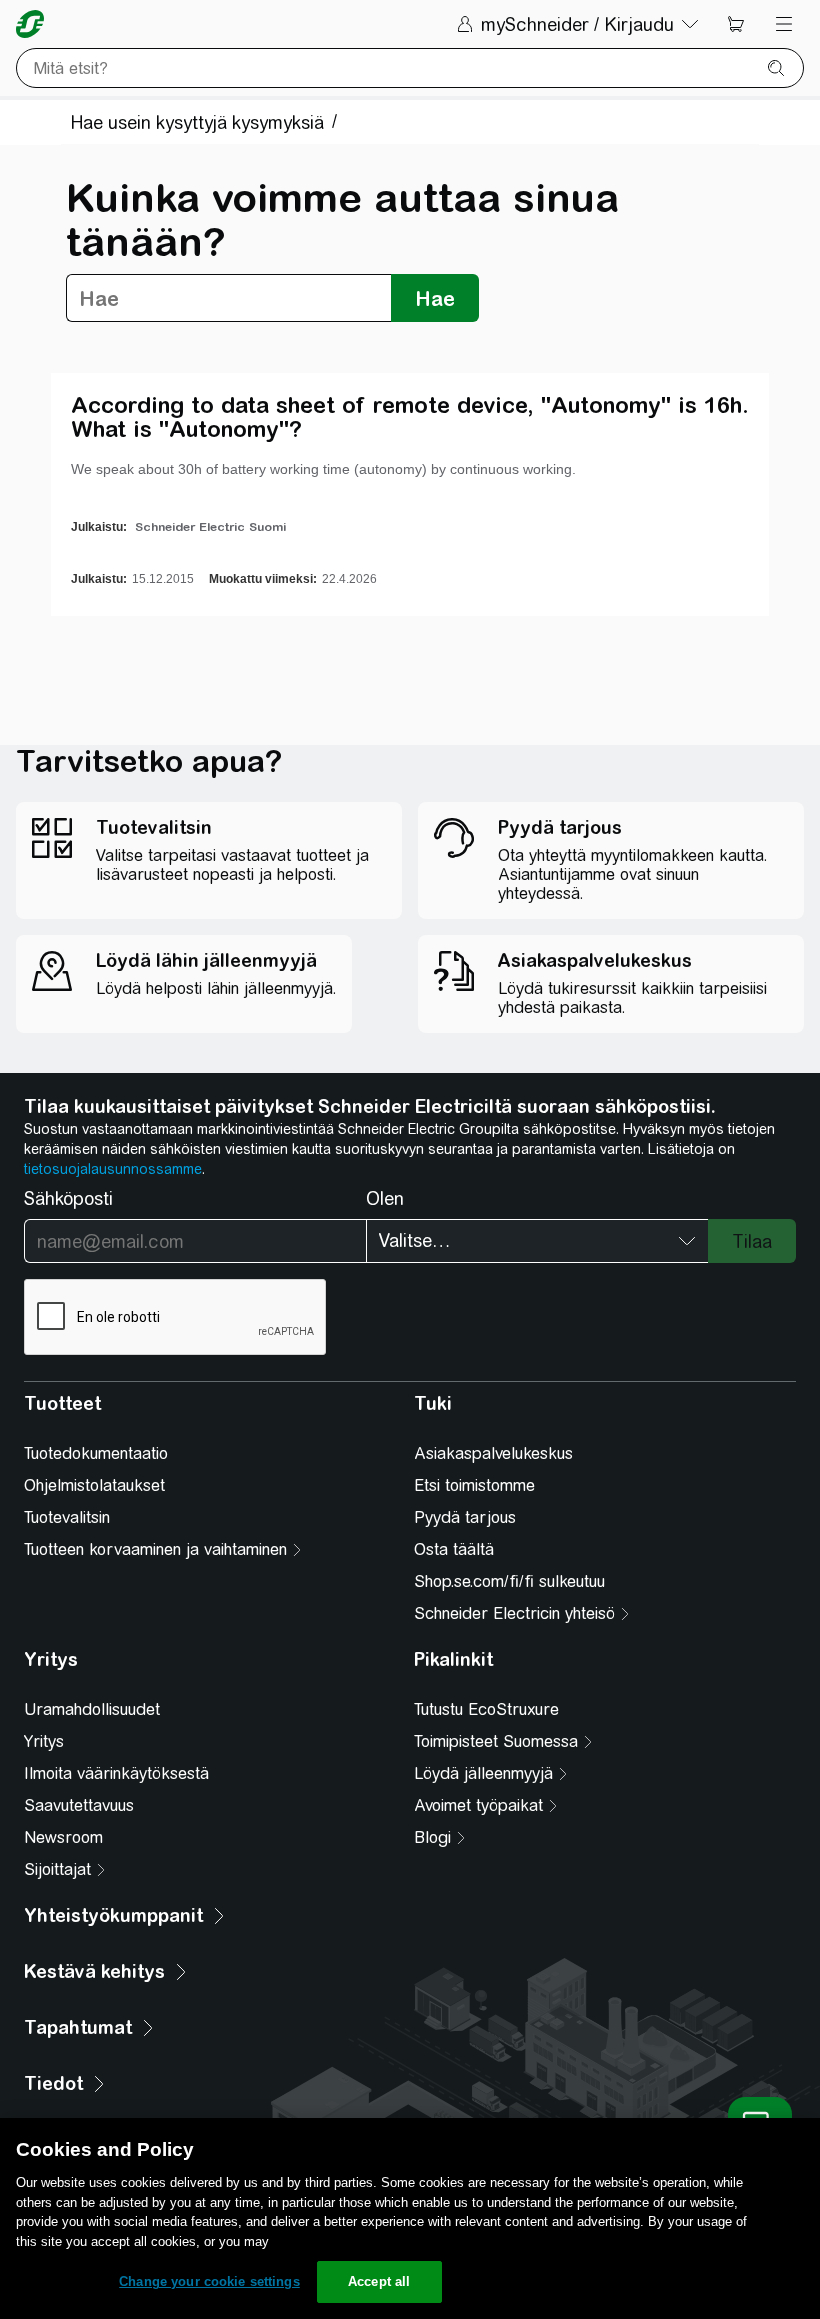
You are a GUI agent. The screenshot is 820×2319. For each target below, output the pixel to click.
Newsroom (63, 1837)
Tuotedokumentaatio (96, 1453)
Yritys (44, 1741)
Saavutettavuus (79, 1805)
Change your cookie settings (209, 2281)
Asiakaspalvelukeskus (493, 1453)
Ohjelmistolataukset (94, 1485)
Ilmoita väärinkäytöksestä (116, 1773)
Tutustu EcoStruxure (486, 1709)
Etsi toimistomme (474, 1485)
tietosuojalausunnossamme (113, 1169)
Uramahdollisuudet (92, 1709)
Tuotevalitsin (67, 1517)
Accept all (379, 2281)
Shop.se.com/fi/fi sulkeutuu (509, 1581)
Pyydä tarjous (465, 1517)
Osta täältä (454, 1549)
